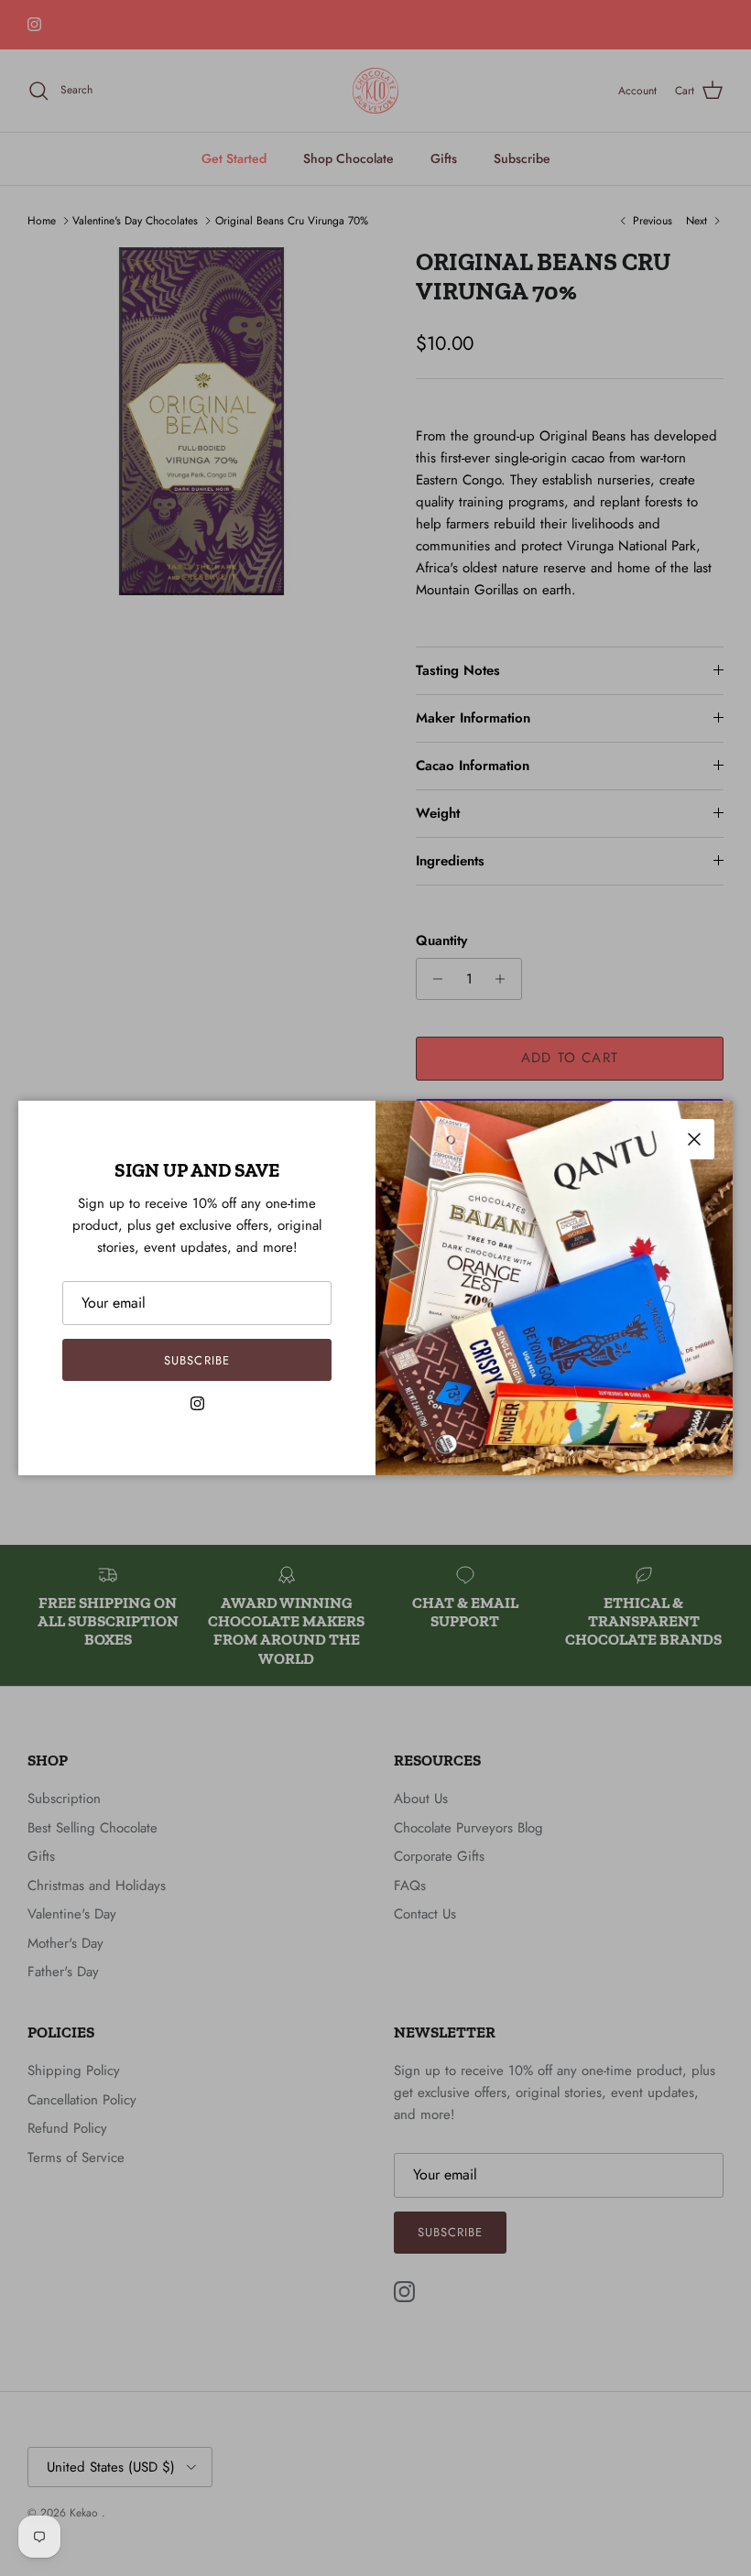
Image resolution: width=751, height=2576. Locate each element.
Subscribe (196, 1360)
